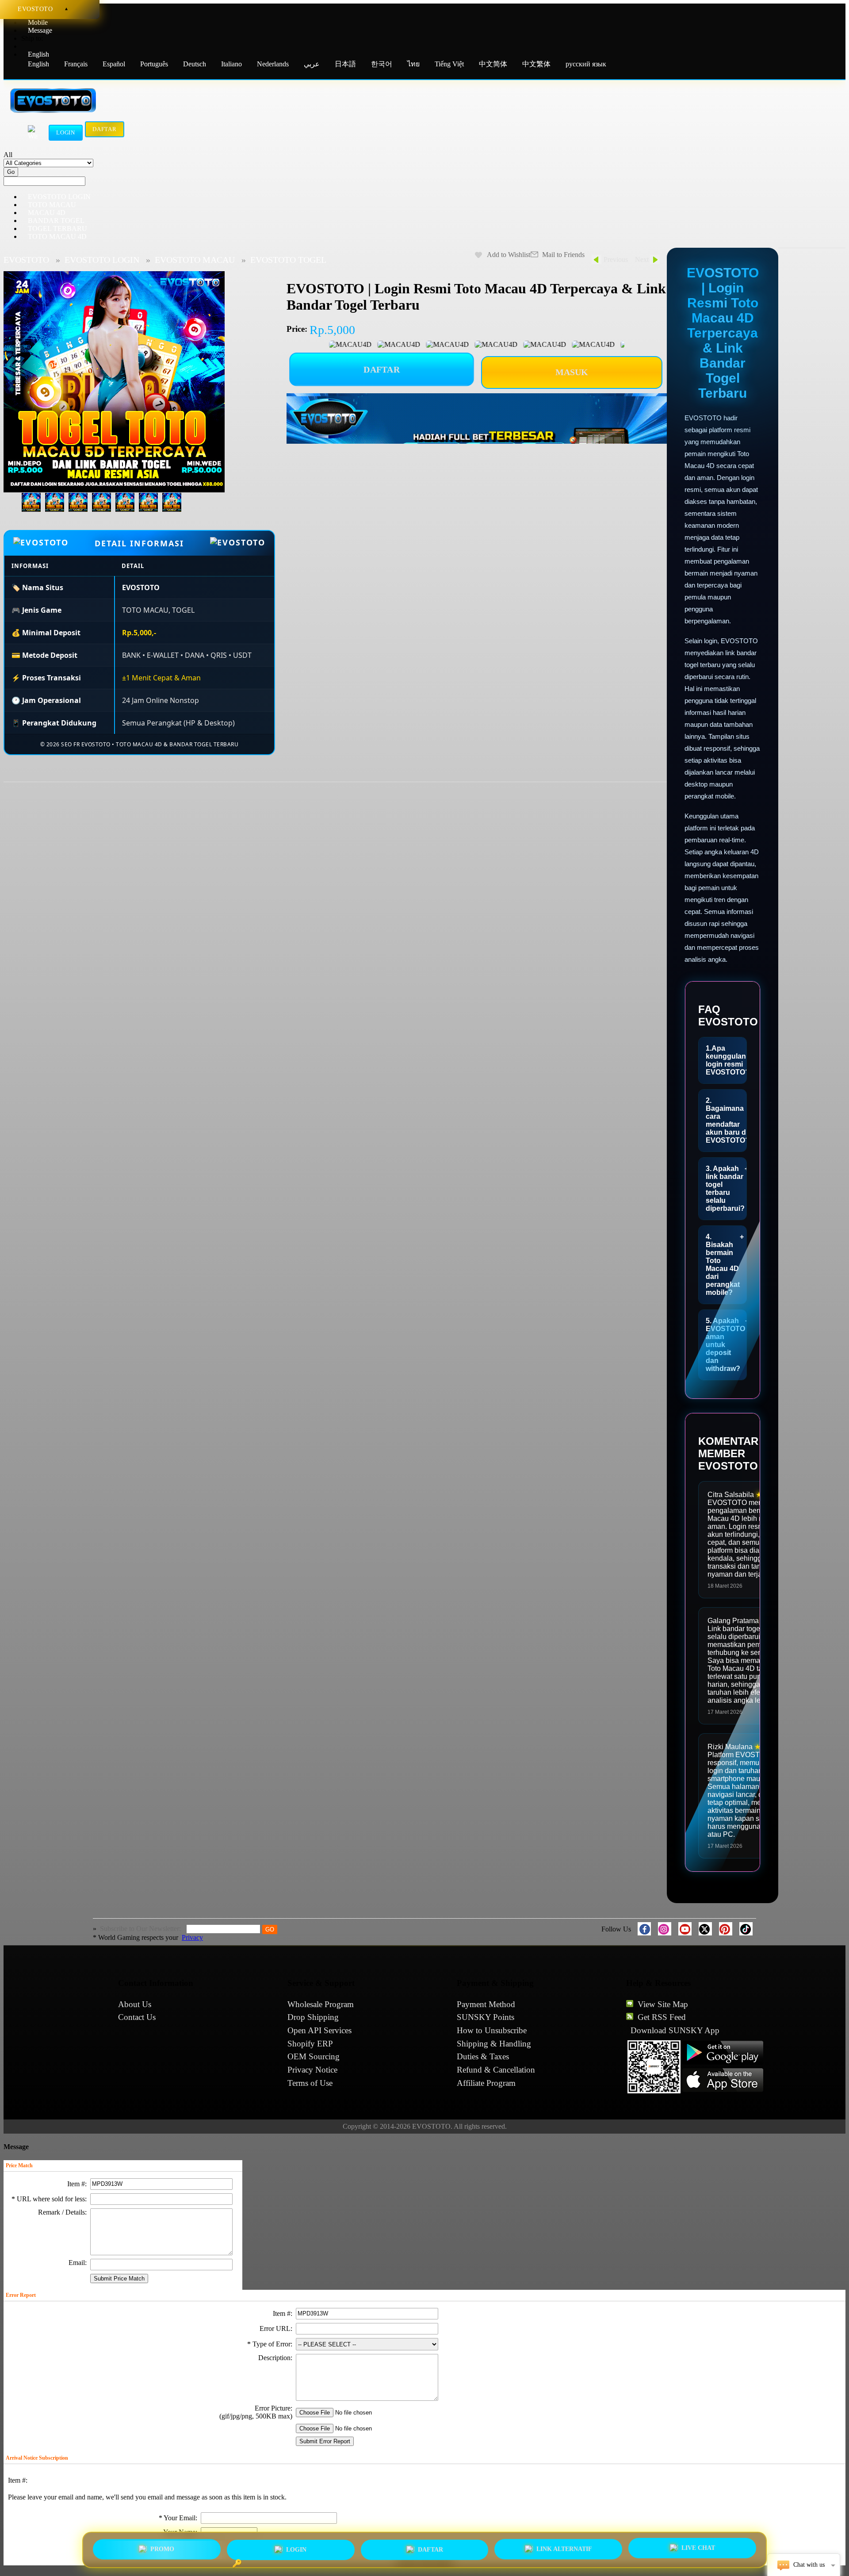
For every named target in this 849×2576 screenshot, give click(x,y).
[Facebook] (644, 1929)
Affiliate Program (486, 2083)
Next (642, 259)
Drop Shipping (313, 2017)
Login (66, 132)
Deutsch (195, 64)
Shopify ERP (310, 2044)
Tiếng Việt (449, 64)
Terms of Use (310, 2083)
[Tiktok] (746, 1929)
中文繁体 (536, 64)
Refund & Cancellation (496, 2070)
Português (154, 64)
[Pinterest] (726, 1929)
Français (76, 64)
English (38, 64)
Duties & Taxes (483, 2056)
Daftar (105, 131)
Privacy (192, 1937)
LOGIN (296, 2548)
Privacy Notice (312, 2070)
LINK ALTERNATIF (564, 2550)
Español (114, 64)
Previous (616, 259)
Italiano (231, 64)
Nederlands (273, 64)
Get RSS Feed (662, 2017)
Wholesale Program (321, 2004)
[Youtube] (685, 1929)
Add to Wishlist (509, 255)
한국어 (382, 64)
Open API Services (319, 2030)
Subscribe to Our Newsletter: (141, 1929)
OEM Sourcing (314, 2056)
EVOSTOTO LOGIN (102, 260)
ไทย (413, 64)
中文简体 (493, 64)
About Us (135, 2004)
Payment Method (486, 2004)
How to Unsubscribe (492, 2030)
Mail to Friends (563, 255)
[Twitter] (705, 1929)
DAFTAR (382, 370)
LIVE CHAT (698, 2550)
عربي (313, 64)
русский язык (586, 64)
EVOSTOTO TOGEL (288, 260)
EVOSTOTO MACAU (195, 260)
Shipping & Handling (494, 2044)
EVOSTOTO (26, 260)
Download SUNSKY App (675, 2030)
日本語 (345, 64)
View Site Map (663, 2004)
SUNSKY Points (486, 2017)
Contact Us (137, 2017)
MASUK (572, 372)
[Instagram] (665, 1929)
